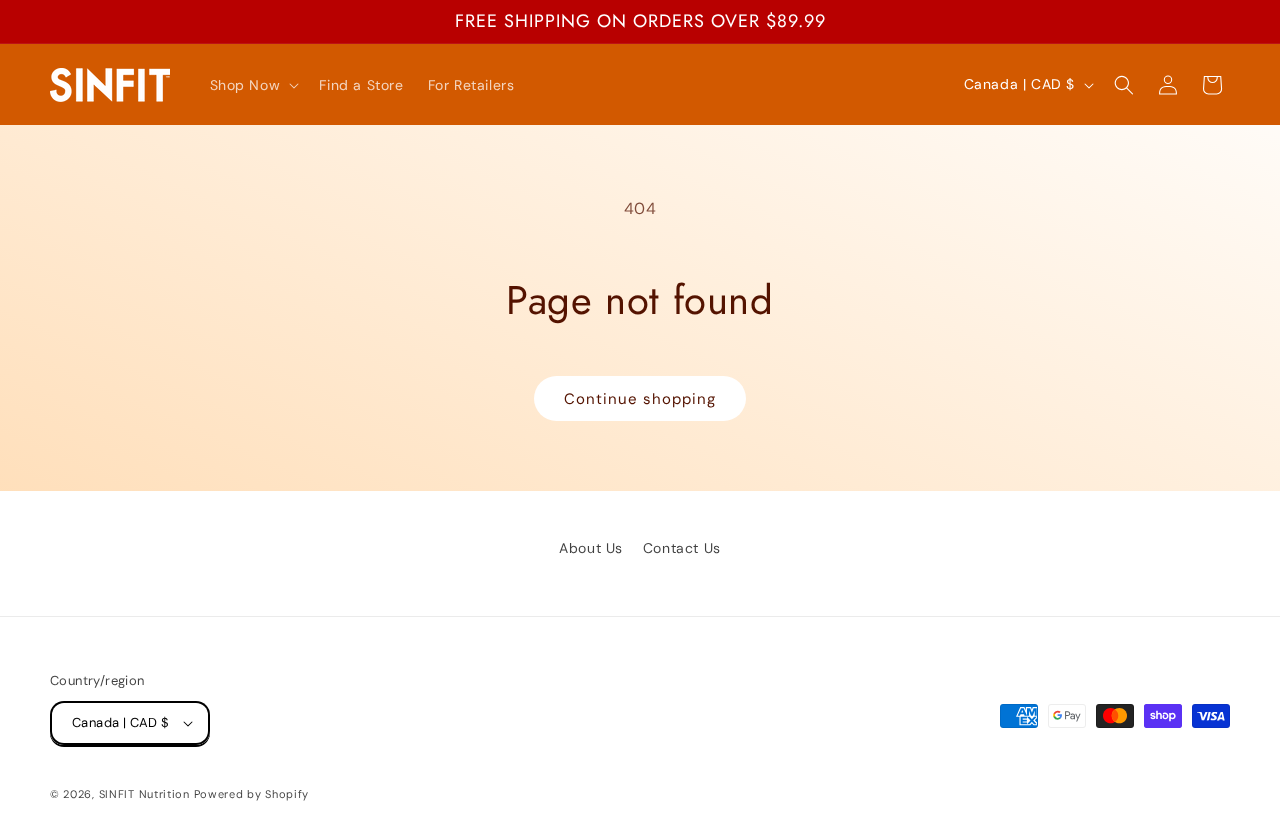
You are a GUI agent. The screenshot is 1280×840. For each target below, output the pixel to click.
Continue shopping (640, 399)
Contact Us (682, 548)
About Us (591, 548)
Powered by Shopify (252, 794)
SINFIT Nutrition (144, 794)
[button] (253, 85)
